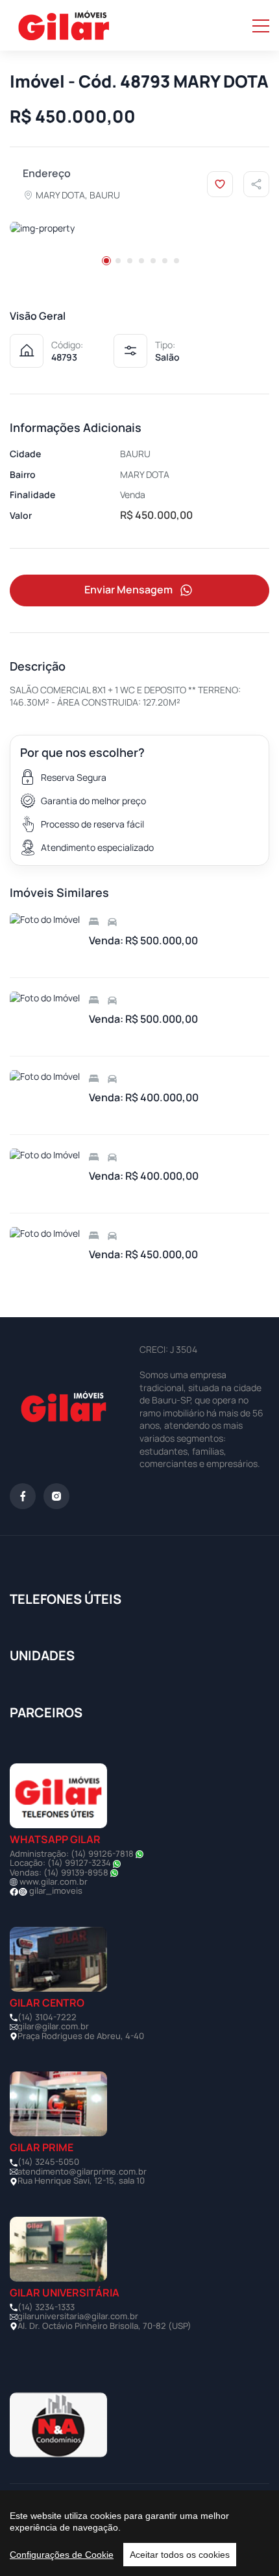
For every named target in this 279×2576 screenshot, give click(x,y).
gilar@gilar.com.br (53, 2026)
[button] (106, 261)
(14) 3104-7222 (47, 2017)
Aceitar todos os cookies (180, 2555)
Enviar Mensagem (128, 590)
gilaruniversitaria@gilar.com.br (78, 2316)
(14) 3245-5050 (48, 2162)
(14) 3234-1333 (46, 2307)
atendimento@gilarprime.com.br (82, 2171)
